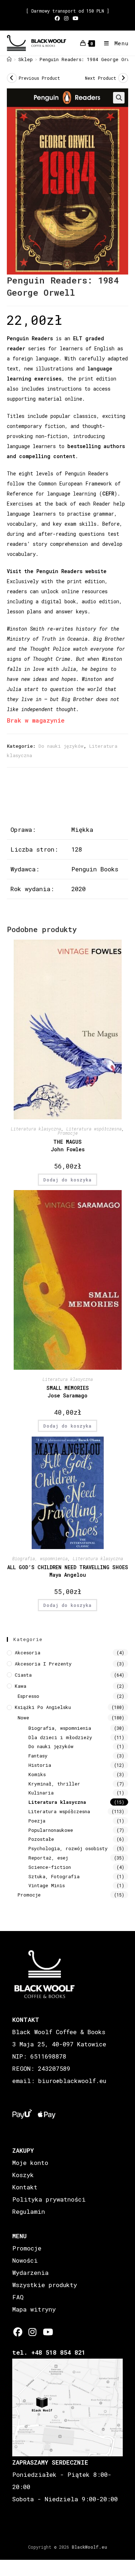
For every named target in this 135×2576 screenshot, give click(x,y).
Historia (40, 1765)
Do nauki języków (61, 746)
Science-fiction (50, 1867)
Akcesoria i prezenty (43, 1664)
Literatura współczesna (94, 1129)
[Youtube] (47, 2332)
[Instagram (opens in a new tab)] (66, 18)
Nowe (23, 1718)
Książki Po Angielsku (43, 1707)
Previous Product (39, 78)
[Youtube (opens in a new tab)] (76, 18)
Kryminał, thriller (54, 1784)
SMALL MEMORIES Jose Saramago (68, 1392)
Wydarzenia (30, 2273)
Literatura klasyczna (36, 1129)
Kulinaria (41, 1793)
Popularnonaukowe (51, 1830)
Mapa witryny (34, 2309)
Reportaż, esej (48, 1858)
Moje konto (30, 2163)
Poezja (37, 1821)
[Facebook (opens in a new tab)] (58, 18)
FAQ (18, 2297)
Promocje (68, 1133)
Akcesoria (28, 1653)
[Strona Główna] (9, 59)
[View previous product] (12, 78)
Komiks (37, 1774)
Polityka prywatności (49, 2199)
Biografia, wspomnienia (40, 1558)
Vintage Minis (47, 1885)
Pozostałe (41, 1839)
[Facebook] (18, 2332)
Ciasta (23, 1675)
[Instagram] (33, 2332)
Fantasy (38, 1756)
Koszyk (23, 2175)
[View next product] (123, 78)
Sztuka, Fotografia (54, 1876)
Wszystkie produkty (45, 2285)
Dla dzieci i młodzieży (60, 1737)
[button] (119, 98)
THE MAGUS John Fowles (68, 1146)
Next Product (101, 78)
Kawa (21, 1686)
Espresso (28, 1696)
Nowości (25, 2260)
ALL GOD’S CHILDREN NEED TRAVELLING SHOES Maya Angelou (68, 1571)
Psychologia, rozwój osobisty (68, 1848)
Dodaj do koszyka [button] (67, 1180)
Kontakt (25, 2187)
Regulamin (29, 2211)
